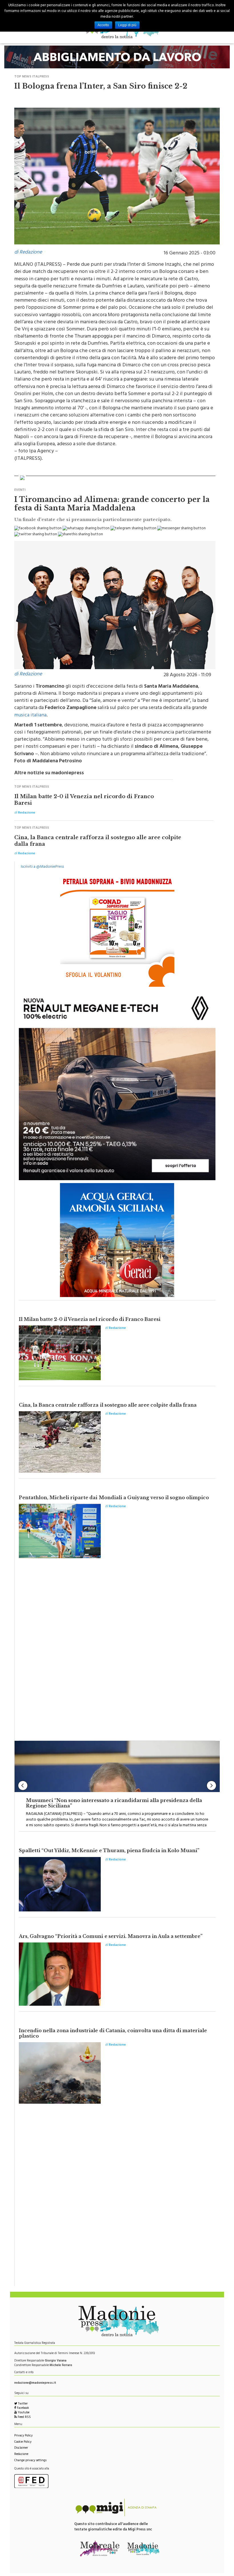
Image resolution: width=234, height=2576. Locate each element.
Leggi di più (127, 25)
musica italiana (30, 716)
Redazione (21, 2455)
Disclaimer (21, 2448)
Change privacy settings (30, 2461)
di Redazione (28, 253)
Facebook (23, 2408)
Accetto (103, 25)
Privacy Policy (23, 2436)
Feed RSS (24, 2417)
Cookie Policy (23, 2442)
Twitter (22, 2404)
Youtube (23, 2413)
